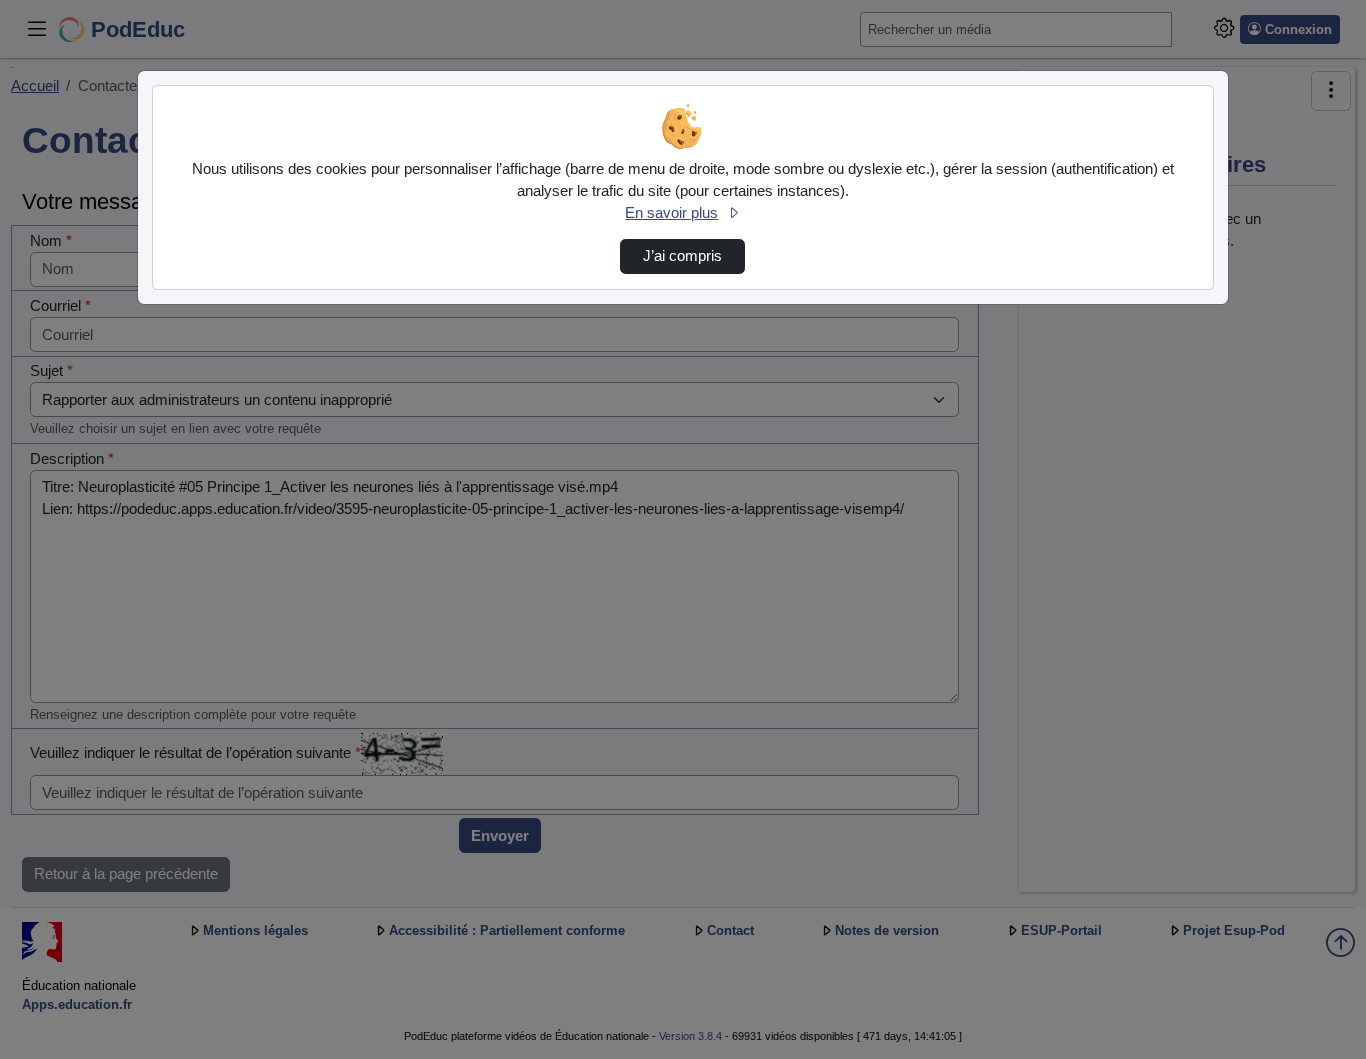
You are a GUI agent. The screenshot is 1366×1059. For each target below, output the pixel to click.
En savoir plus (671, 213)
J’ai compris (682, 256)
